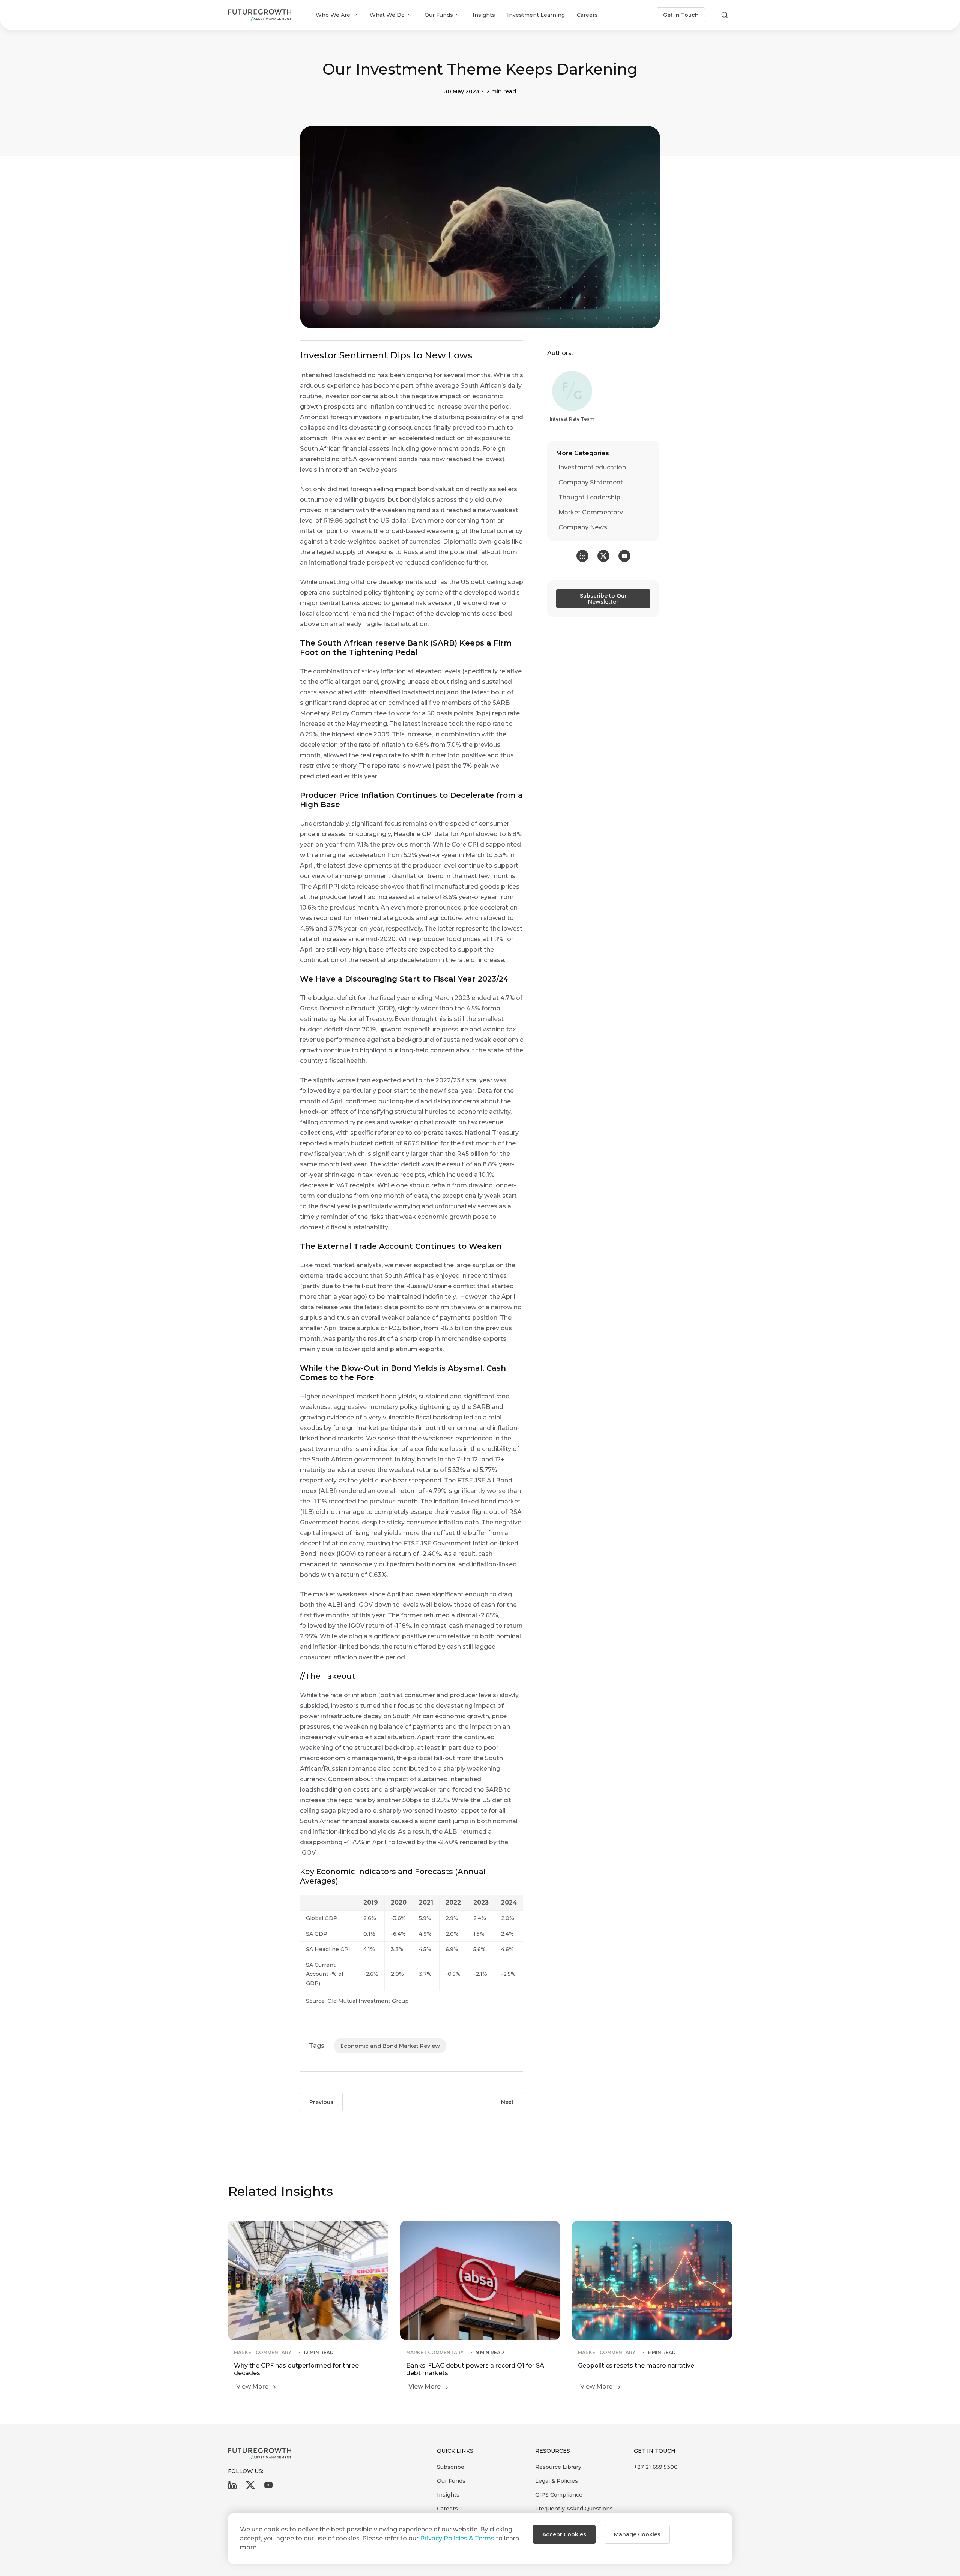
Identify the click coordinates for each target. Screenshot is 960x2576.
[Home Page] (260, 15)
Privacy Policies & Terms (457, 2538)
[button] (564, 2534)
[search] (724, 15)
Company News (583, 527)
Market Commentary (591, 512)
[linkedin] (232, 2487)
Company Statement (591, 482)
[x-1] (250, 2487)
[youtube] (268, 2487)
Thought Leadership (589, 497)
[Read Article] (308, 2307)
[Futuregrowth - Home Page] (260, 2453)
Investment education (592, 467)
